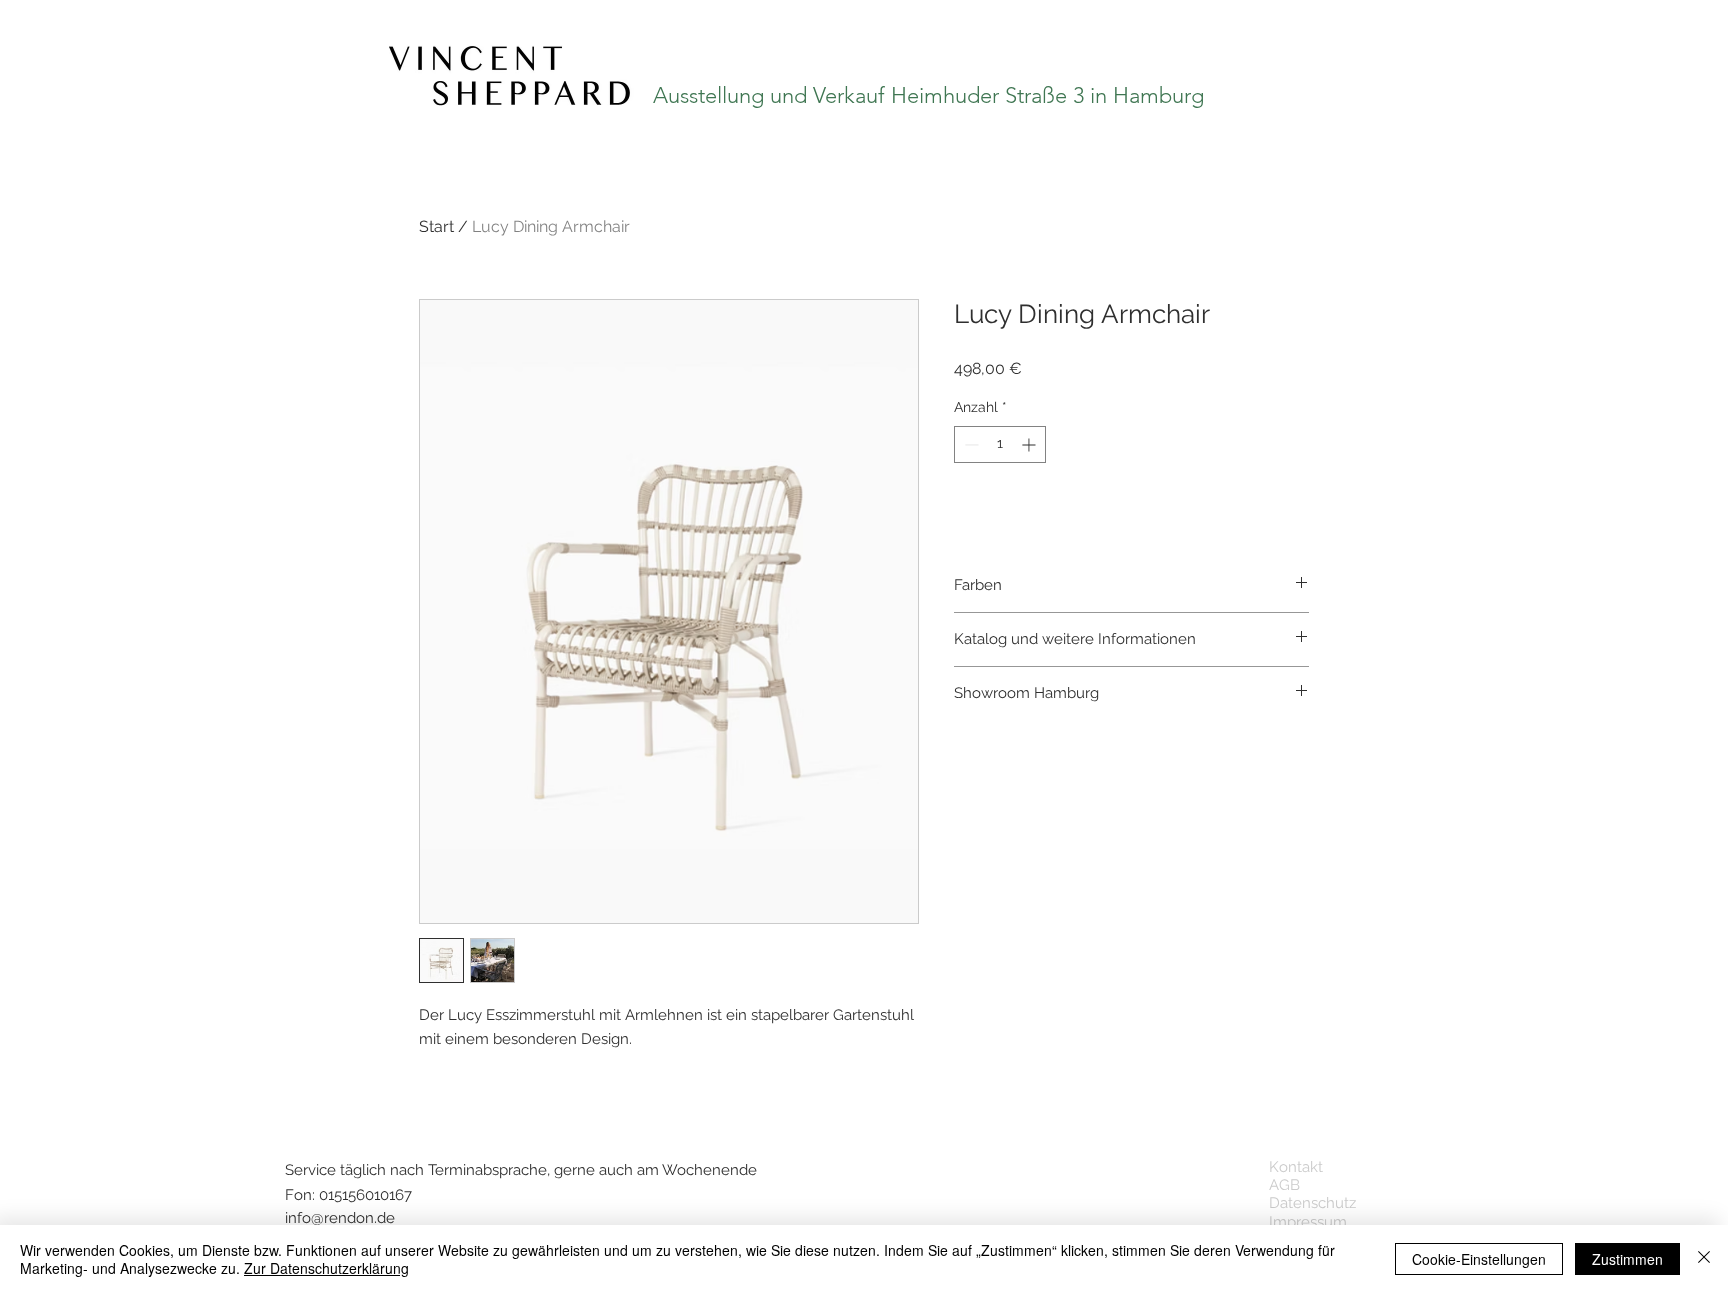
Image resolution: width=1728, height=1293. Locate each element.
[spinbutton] (1000, 444)
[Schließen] (1704, 1259)
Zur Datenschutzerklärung (326, 1268)
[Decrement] (969, 444)
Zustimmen (1627, 1259)
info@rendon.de (340, 1218)
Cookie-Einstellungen (1479, 1259)
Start (436, 226)
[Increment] (1030, 444)
